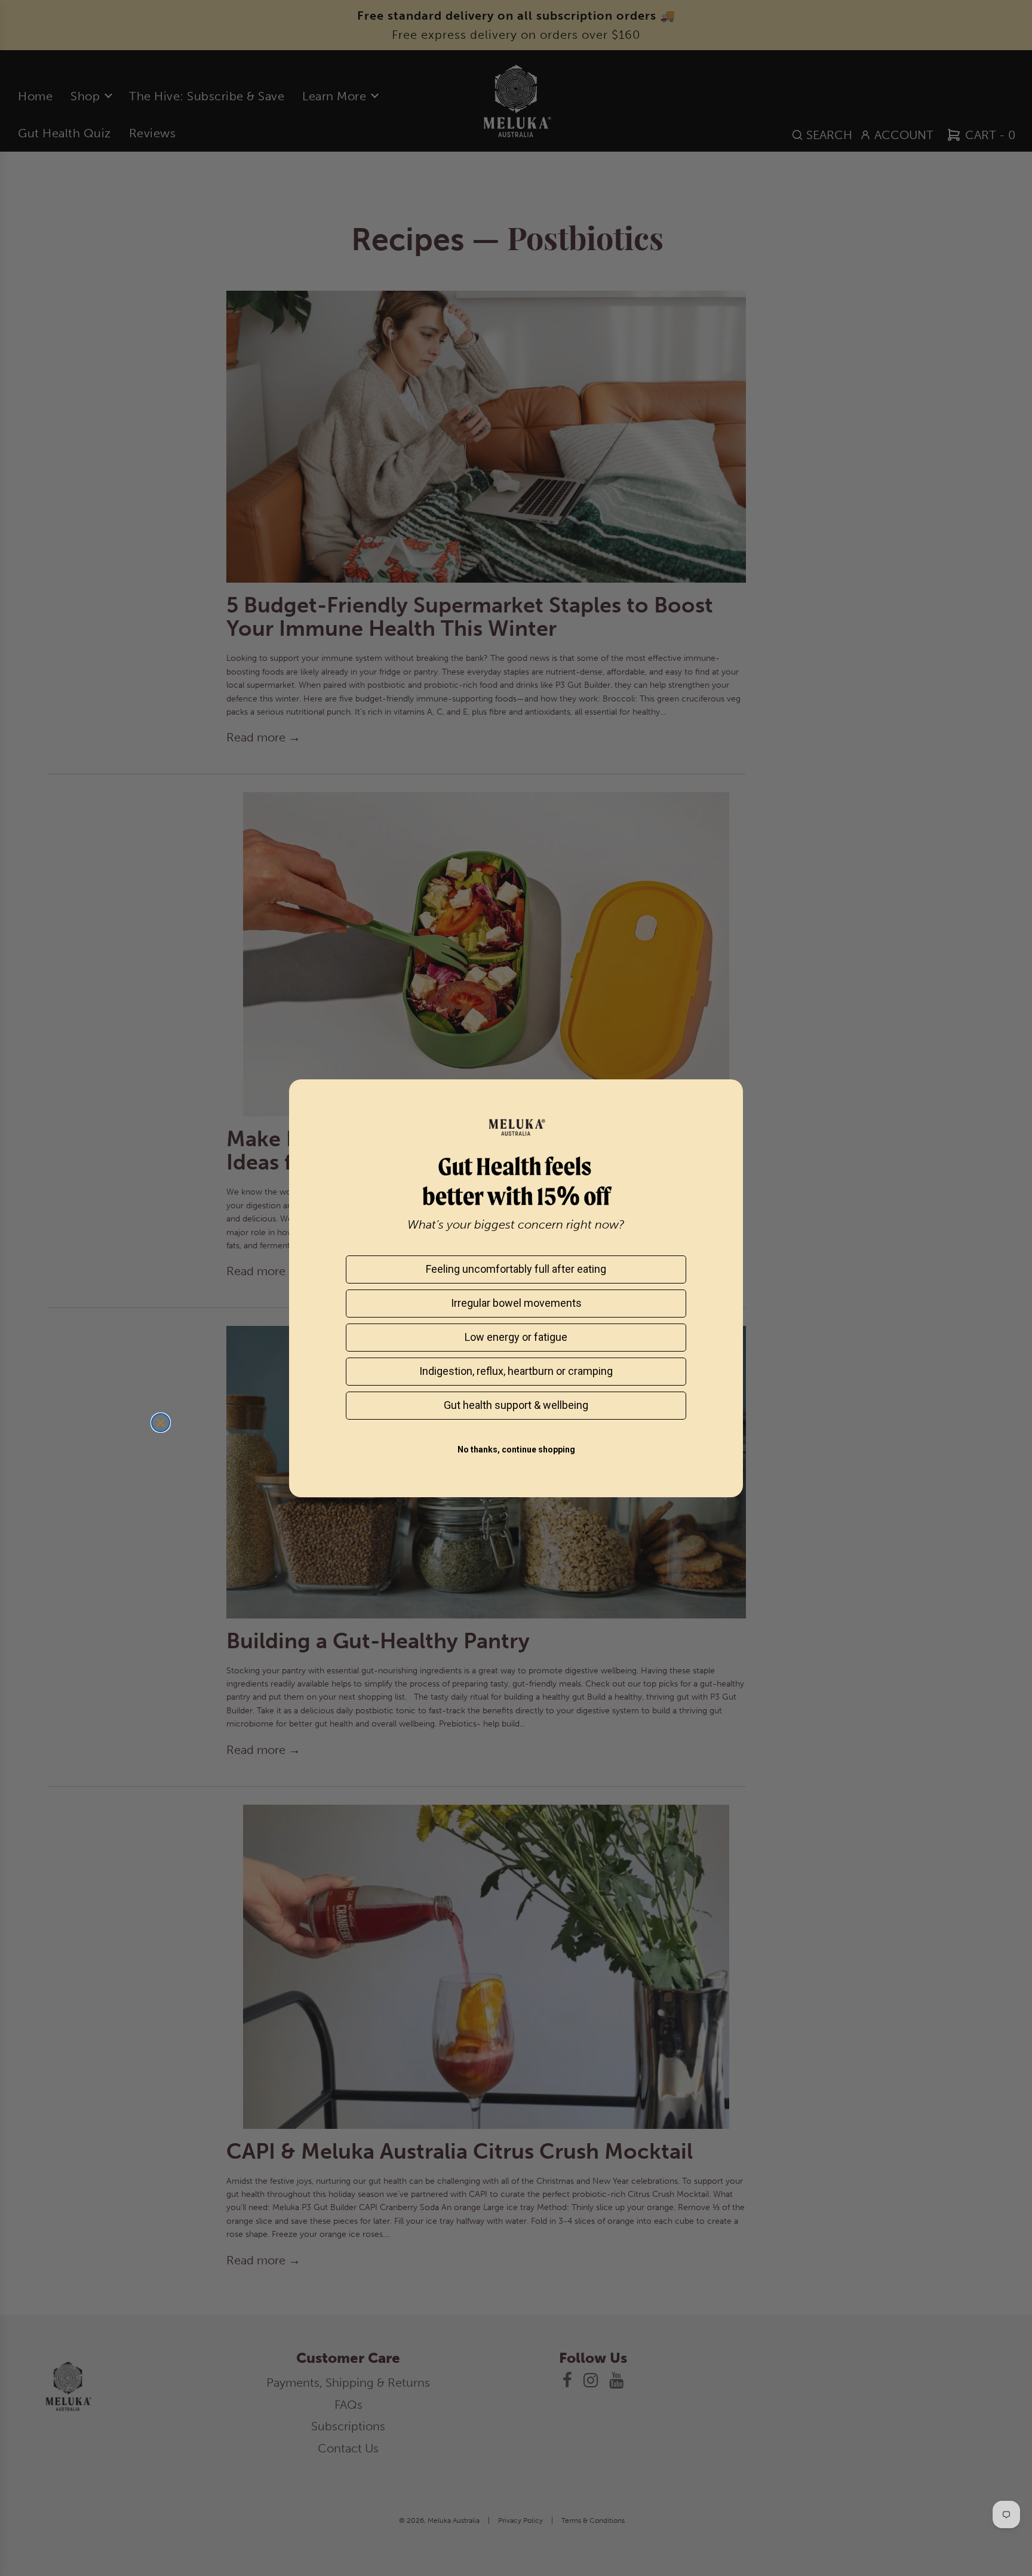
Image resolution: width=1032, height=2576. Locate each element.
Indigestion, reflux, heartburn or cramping (516, 1371)
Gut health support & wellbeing (516, 1405)
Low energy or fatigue (516, 1337)
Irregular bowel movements (516, 1303)
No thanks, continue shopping (516, 1449)
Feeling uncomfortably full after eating (516, 1269)
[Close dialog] (161, 1423)
